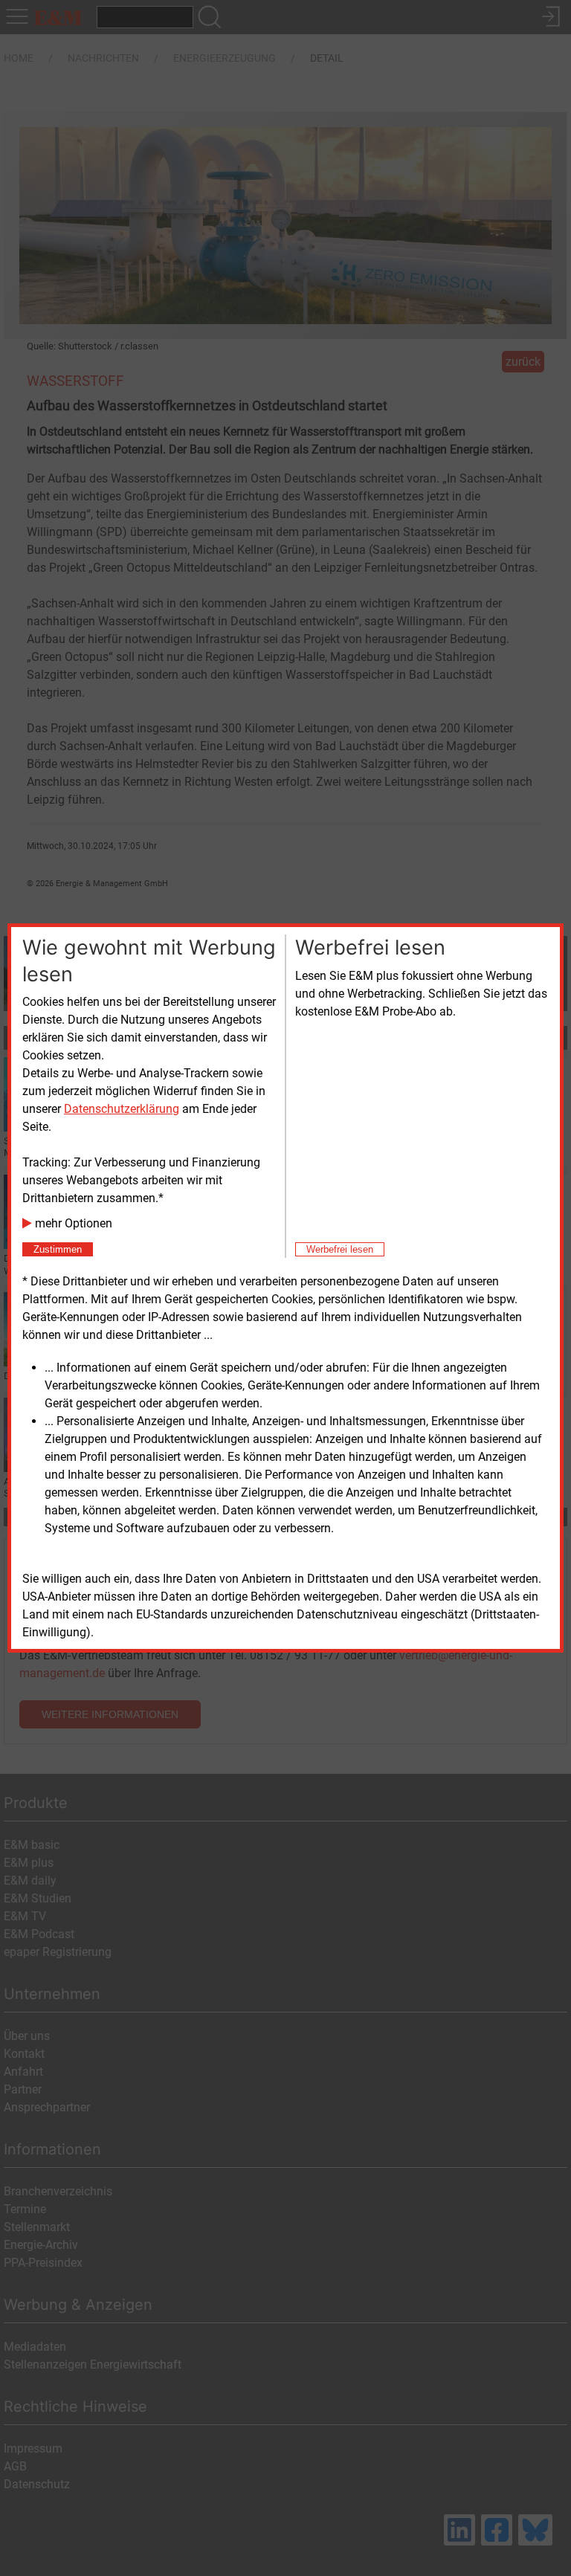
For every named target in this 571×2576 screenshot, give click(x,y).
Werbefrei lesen (340, 1249)
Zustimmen (58, 1249)
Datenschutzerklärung (122, 1109)
